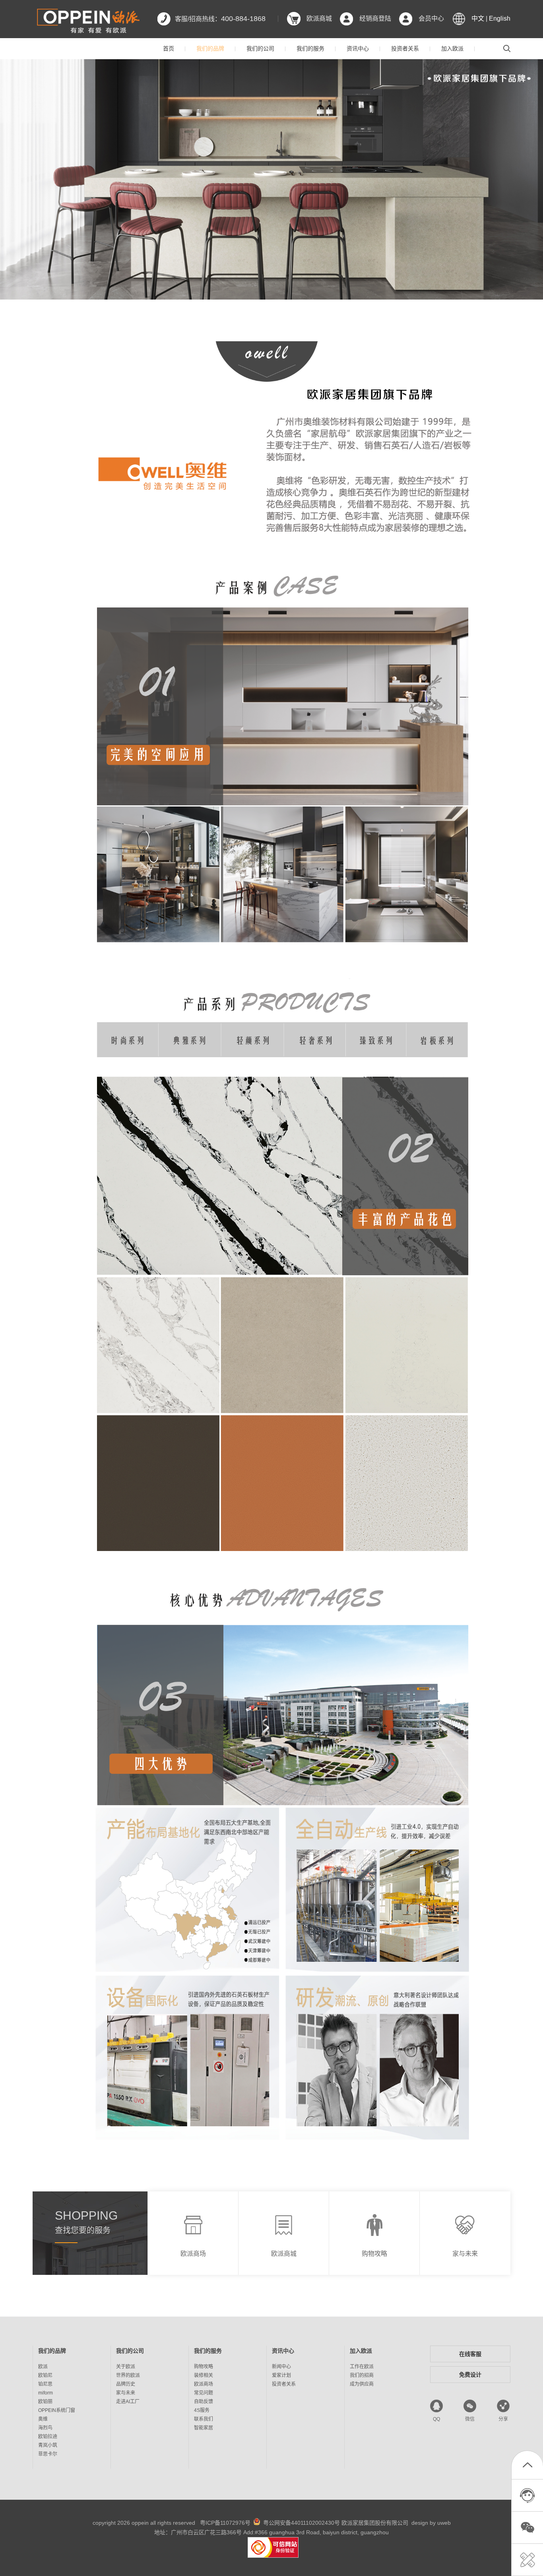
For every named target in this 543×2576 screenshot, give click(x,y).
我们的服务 (310, 48)
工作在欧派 (362, 2367)
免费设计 (470, 2375)
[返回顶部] (527, 2467)
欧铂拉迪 (48, 2437)
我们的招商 (362, 2375)
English (500, 18)
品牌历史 (126, 2384)
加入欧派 (452, 48)
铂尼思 (45, 2384)
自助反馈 (204, 2402)
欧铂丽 (45, 2402)
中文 (478, 18)
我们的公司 (260, 48)
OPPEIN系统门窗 (57, 2410)
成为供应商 (362, 2384)
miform (46, 2393)
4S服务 (202, 2410)
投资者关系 (405, 48)
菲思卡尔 (48, 2454)
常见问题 (204, 2393)
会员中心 (431, 18)
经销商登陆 (375, 18)
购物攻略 (204, 2367)
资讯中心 (358, 48)
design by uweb (431, 2523)
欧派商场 (204, 2384)
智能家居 (204, 2428)
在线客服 (470, 2354)
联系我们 (204, 2419)
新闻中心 (281, 2367)
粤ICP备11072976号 (225, 2523)
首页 (169, 48)
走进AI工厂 (128, 2402)
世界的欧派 (128, 2375)
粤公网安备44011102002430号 (302, 2523)
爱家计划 (281, 2375)
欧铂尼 (45, 2375)
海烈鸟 (45, 2428)
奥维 (43, 2419)
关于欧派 (126, 2367)
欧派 (43, 2367)
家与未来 (126, 2393)
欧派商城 (319, 18)
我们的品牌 (210, 48)
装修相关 (204, 2375)
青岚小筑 (48, 2445)
